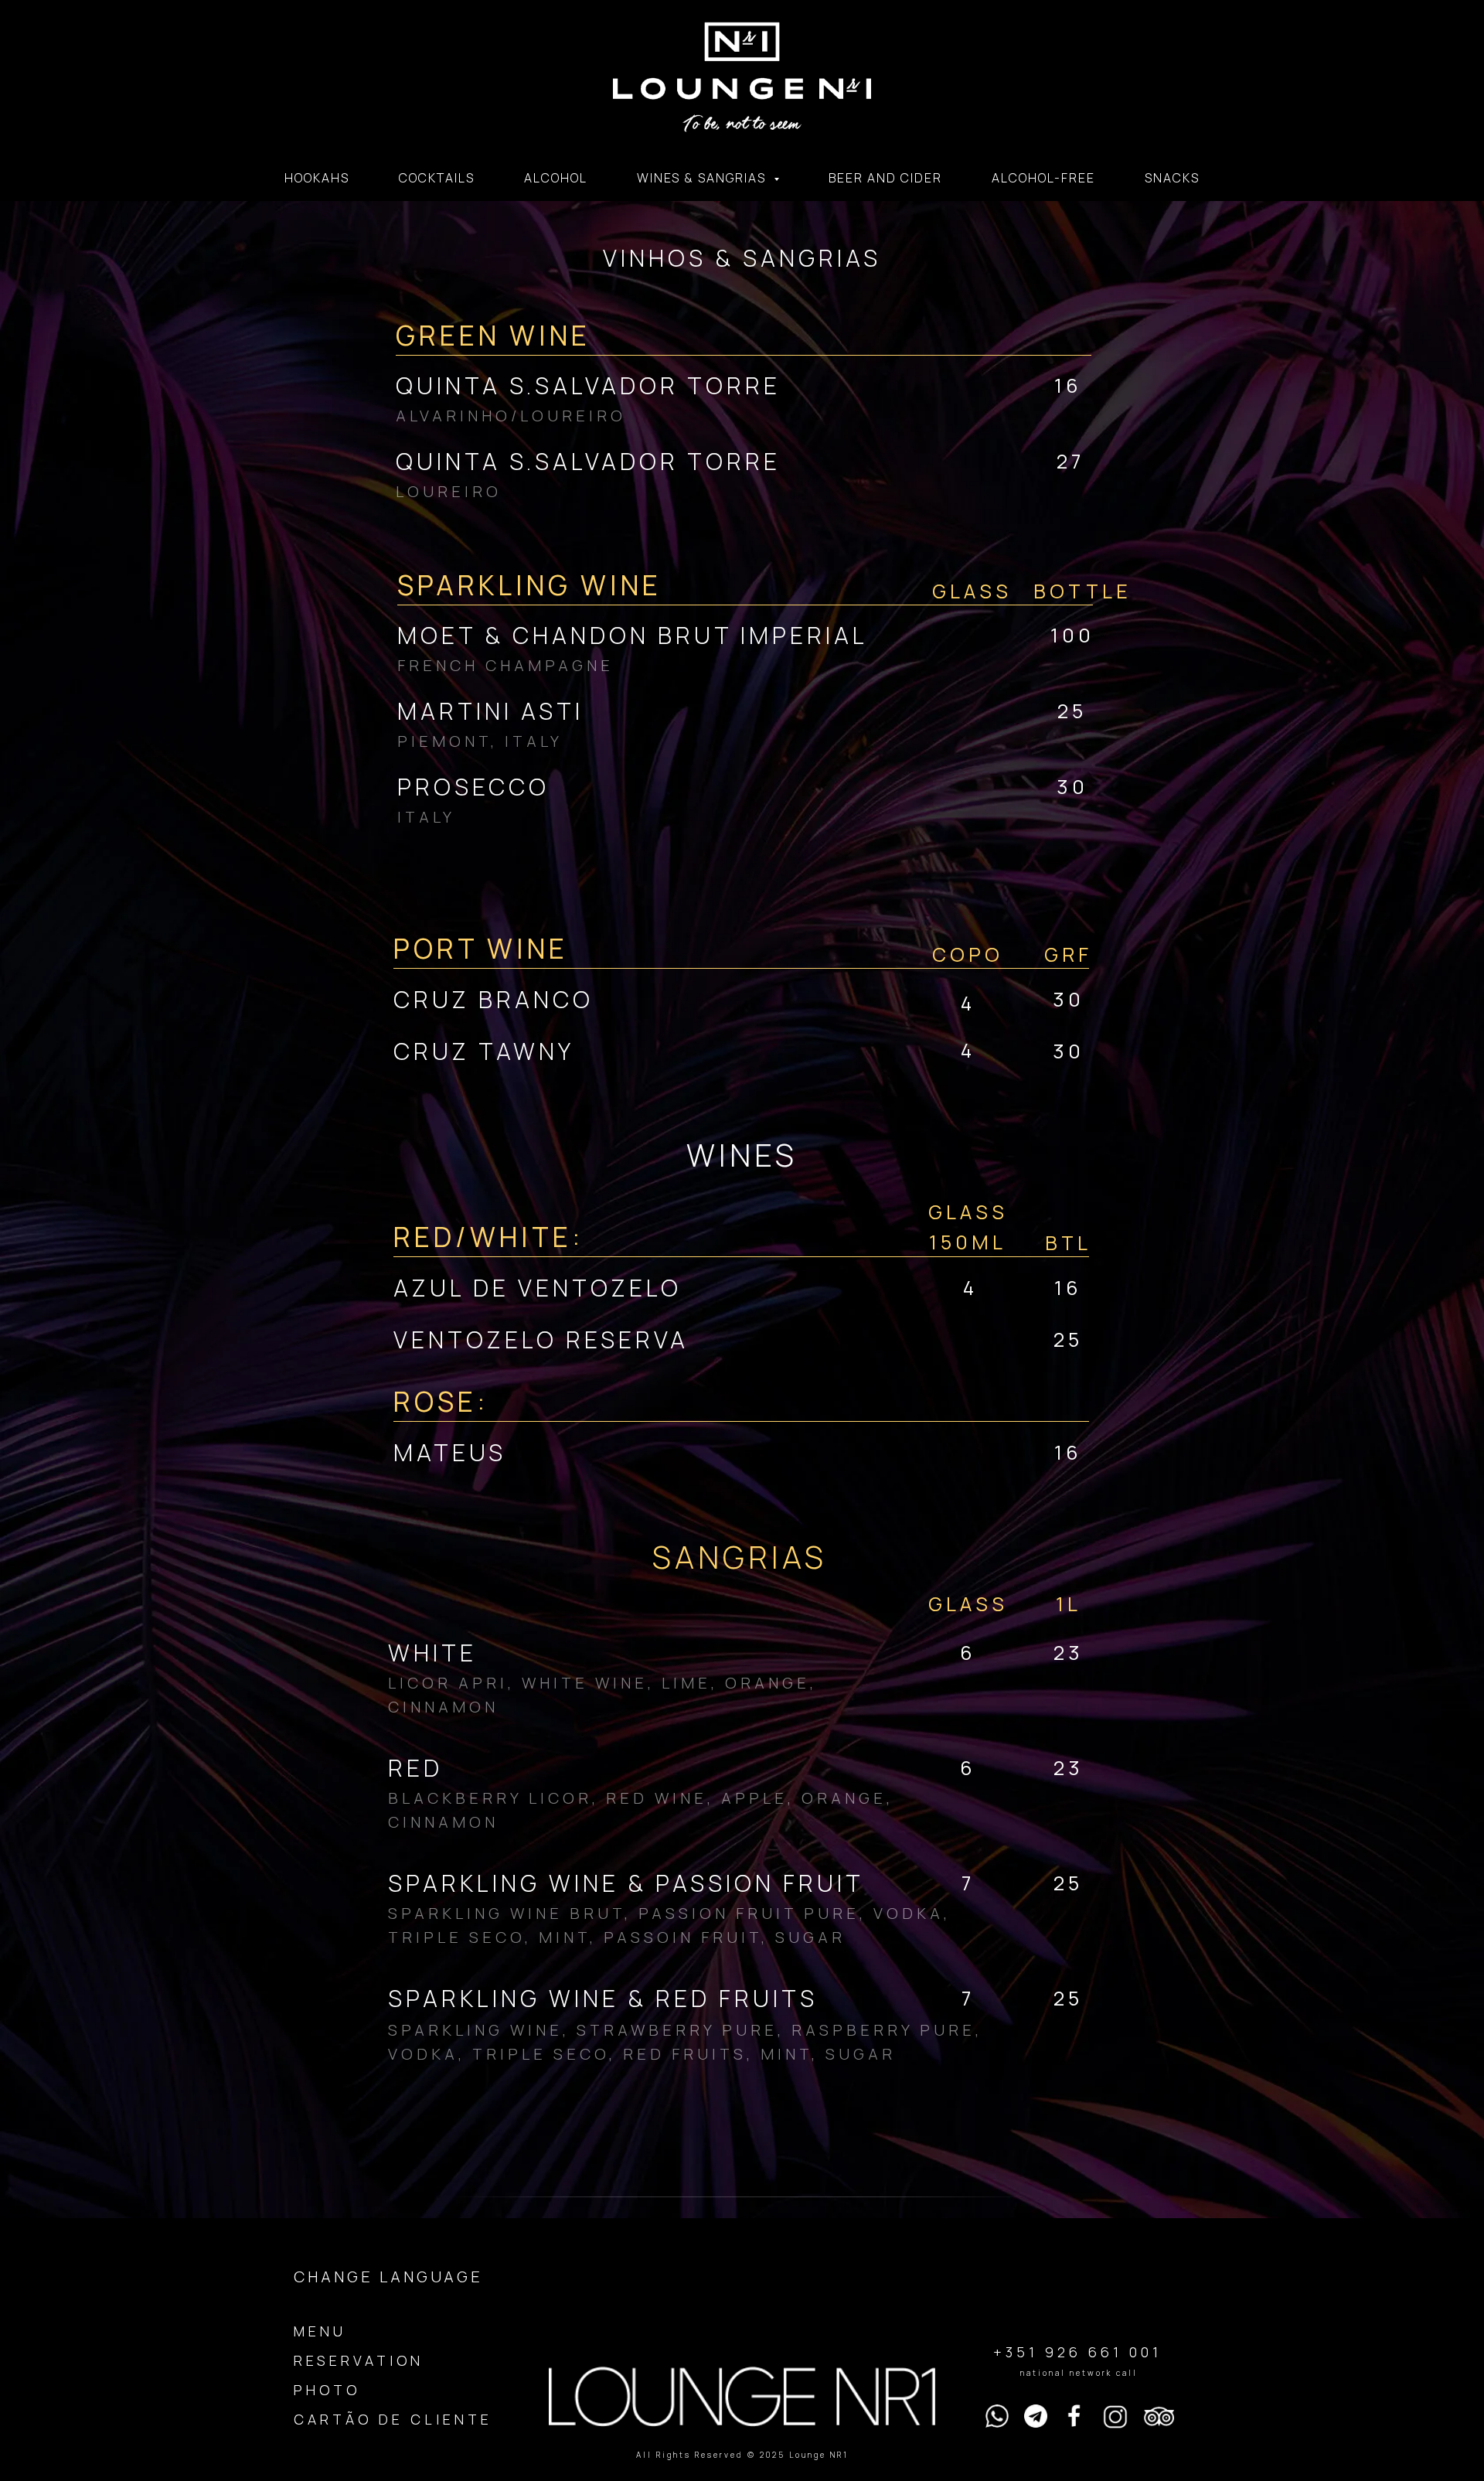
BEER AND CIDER (885, 178)
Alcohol (556, 178)
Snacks (1172, 178)
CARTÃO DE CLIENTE (393, 2419)
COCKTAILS (437, 178)
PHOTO (327, 2390)
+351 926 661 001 (1077, 2352)
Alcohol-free (1043, 178)
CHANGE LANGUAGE (388, 2277)
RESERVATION (359, 2360)
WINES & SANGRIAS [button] (703, 178)
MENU (320, 2331)
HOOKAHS (317, 178)
